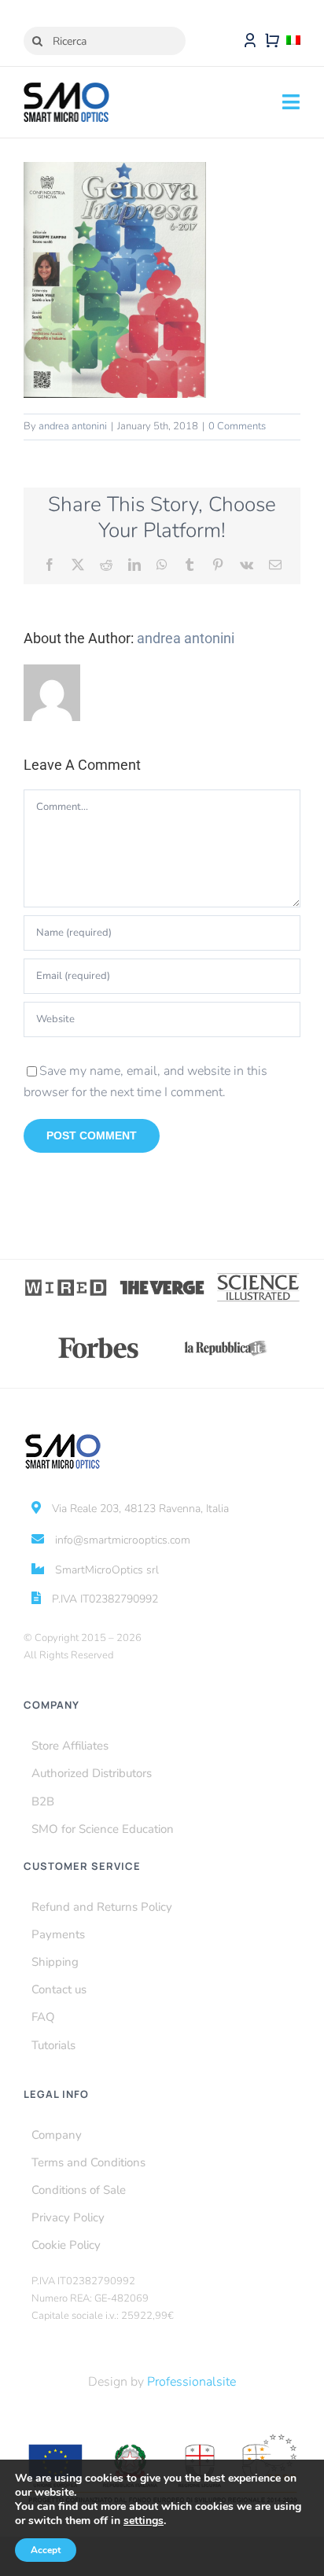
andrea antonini (73, 426)
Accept (46, 2550)
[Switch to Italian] (293, 41)
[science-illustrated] (258, 1278)
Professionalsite (191, 2382)
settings (144, 2521)
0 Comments (237, 426)
